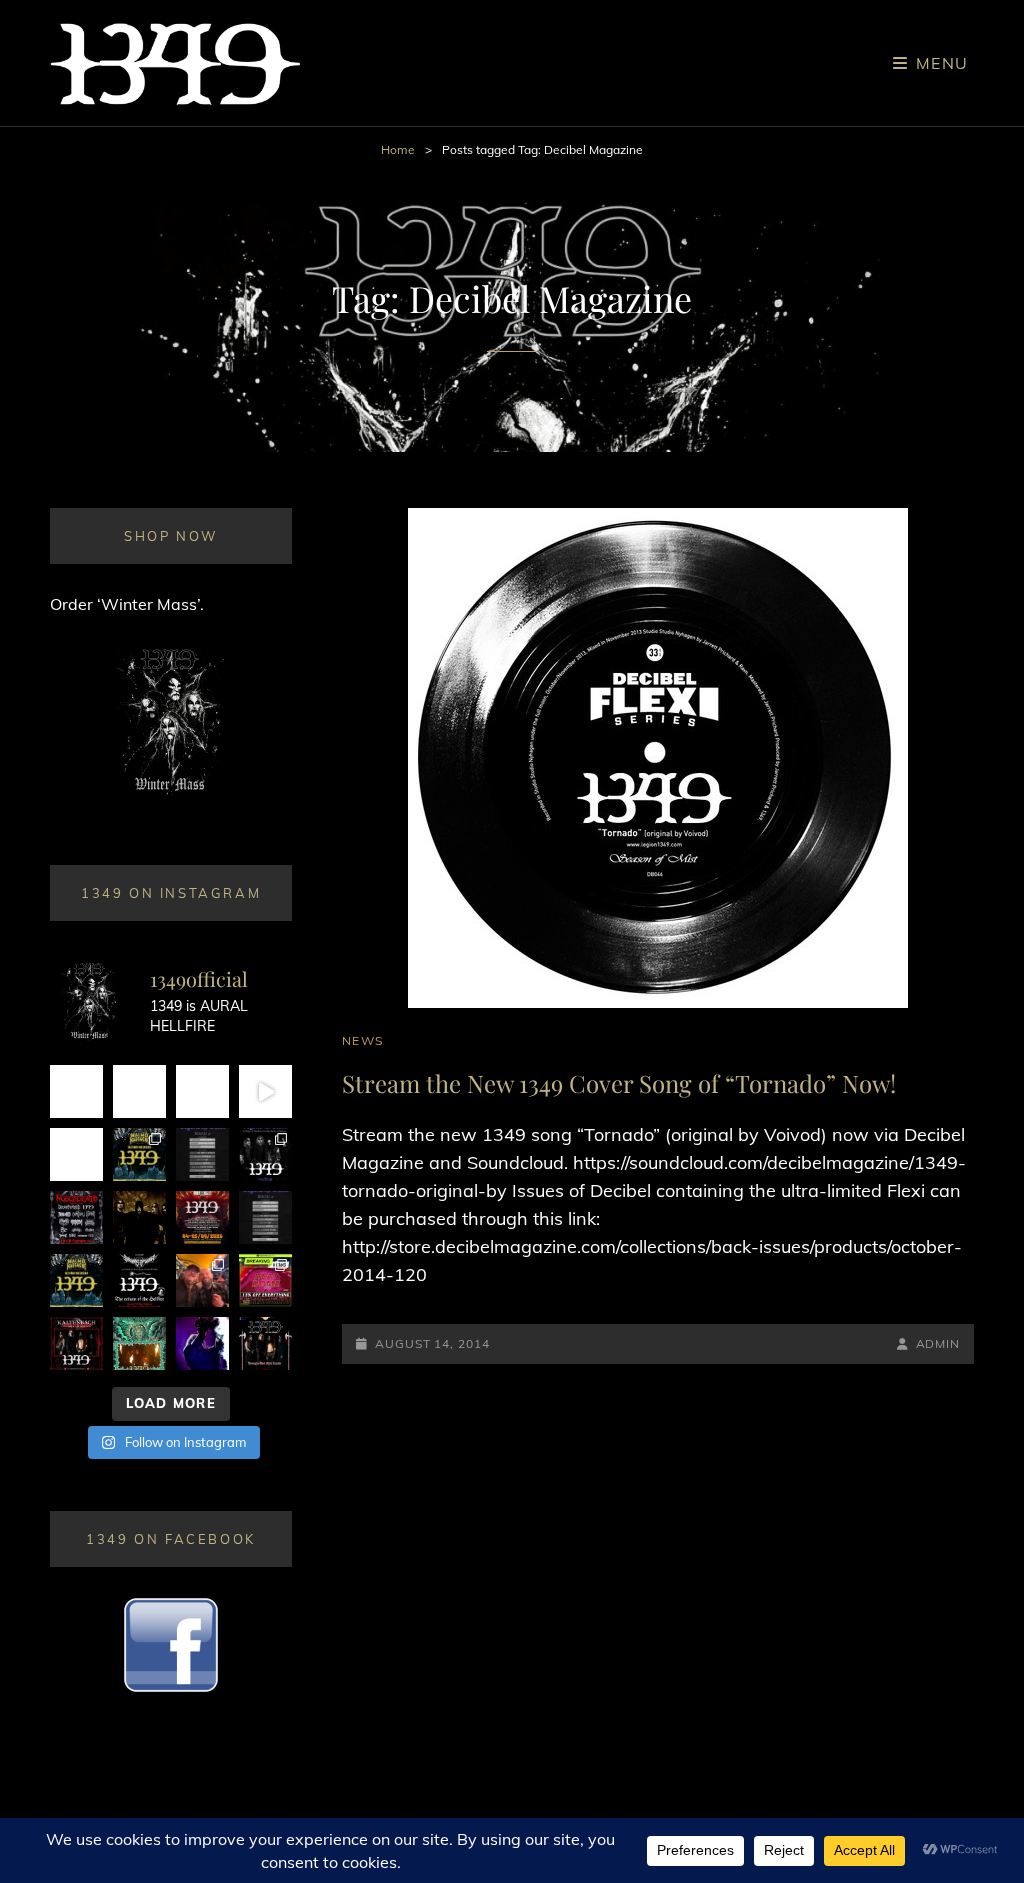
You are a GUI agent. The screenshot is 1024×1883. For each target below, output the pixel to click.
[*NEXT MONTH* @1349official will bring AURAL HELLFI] (76, 1343)
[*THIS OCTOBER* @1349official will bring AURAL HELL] (139, 1343)
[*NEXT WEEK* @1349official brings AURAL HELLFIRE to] (76, 1091)
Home (398, 149)
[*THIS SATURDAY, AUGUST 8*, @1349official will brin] (139, 1154)
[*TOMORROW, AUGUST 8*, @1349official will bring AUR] (76, 1154)
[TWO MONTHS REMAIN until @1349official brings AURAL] (76, 1217)
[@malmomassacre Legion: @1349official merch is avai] (265, 1091)
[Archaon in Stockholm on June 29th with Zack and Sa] (202, 1280)
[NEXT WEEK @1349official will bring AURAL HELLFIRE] (265, 1154)
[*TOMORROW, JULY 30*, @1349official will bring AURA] (202, 1154)
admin (938, 1343)
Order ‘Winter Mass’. (127, 604)
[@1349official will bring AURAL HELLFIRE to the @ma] (76, 1280)
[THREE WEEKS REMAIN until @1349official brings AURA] (265, 1217)
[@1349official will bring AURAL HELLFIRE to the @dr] (139, 1091)
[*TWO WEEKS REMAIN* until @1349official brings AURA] (202, 1091)
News (362, 1040)
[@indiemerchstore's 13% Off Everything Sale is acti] (265, 1280)
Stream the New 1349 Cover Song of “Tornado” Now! (619, 1083)
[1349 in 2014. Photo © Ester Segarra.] (139, 1217)
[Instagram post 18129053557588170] (139, 1280)
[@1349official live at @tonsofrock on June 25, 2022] (202, 1343)
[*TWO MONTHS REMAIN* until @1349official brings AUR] (265, 1343)
